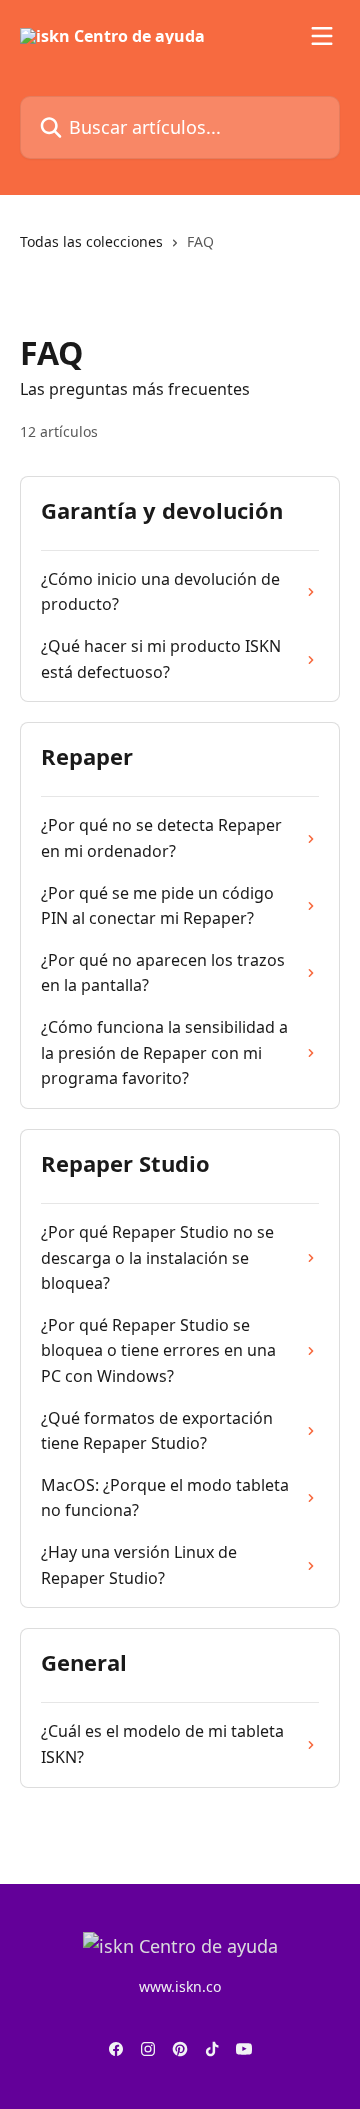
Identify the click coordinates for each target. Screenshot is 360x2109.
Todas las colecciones (91, 241)
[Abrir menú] (322, 36)
